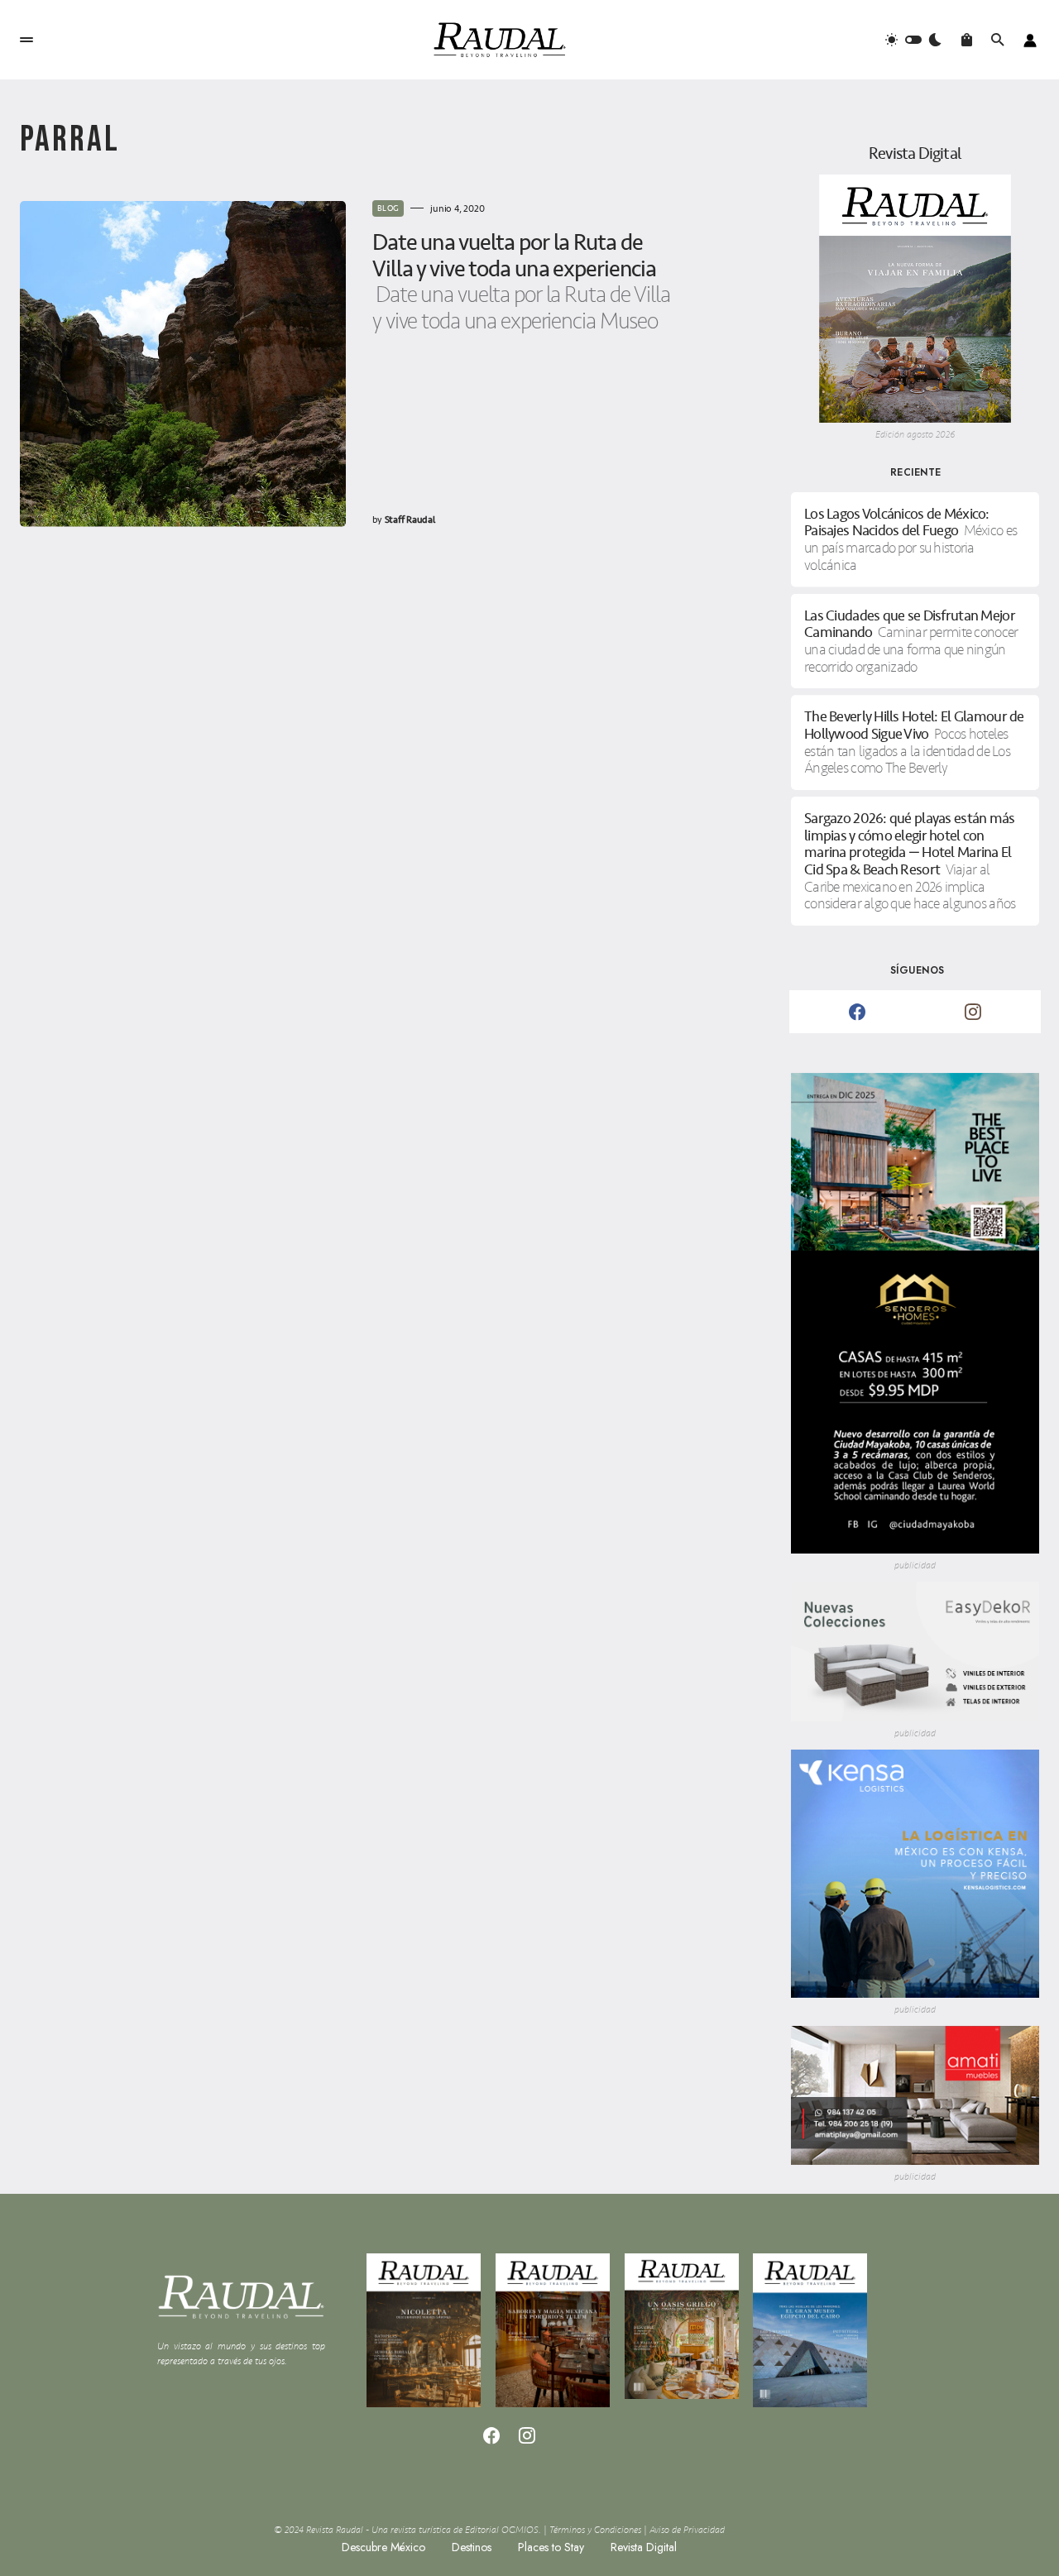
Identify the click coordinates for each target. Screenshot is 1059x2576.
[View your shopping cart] (967, 40)
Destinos (472, 2547)
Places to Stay (551, 2547)
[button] (26, 40)
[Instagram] (973, 1012)
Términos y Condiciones (595, 2530)
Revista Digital (644, 2547)
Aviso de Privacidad (687, 2530)
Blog (388, 208)
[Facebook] (857, 1012)
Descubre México (383, 2547)
